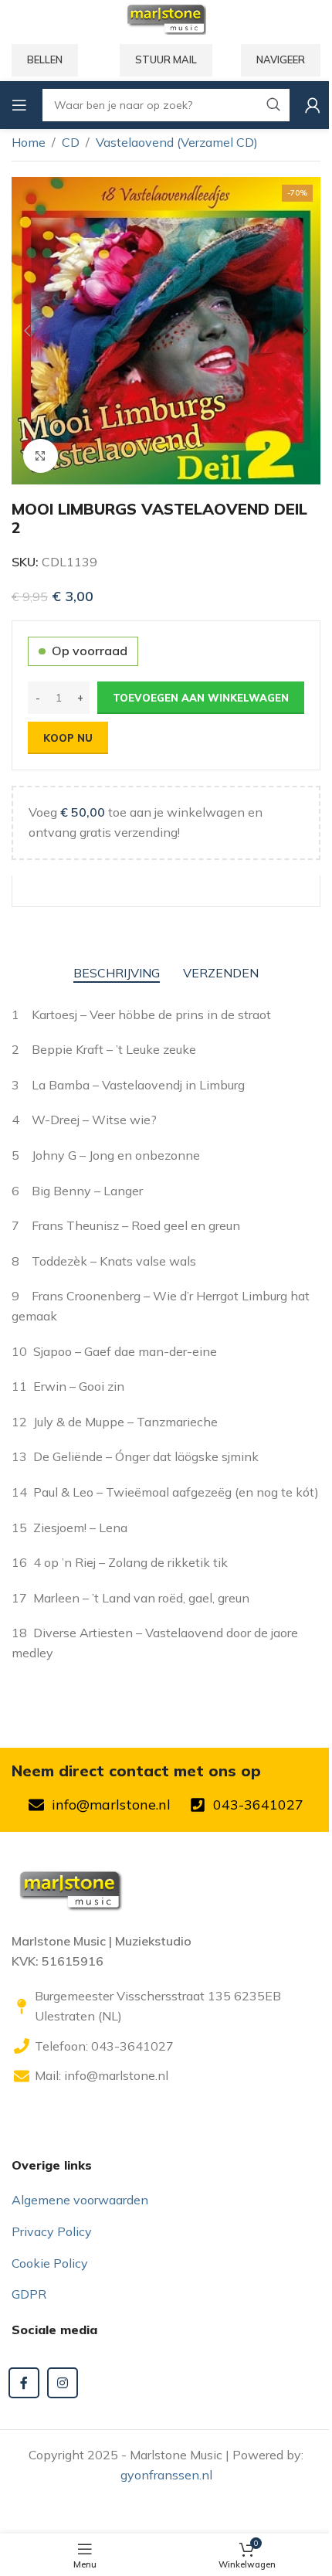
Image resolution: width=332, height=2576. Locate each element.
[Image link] (69, 1888)
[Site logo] (166, 18)
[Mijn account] (313, 105)
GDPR (29, 2294)
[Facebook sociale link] (24, 2383)
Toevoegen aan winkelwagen (201, 698)
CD (71, 142)
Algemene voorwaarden (80, 2200)
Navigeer (281, 59)
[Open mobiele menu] (19, 105)
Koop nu (68, 738)
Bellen (45, 59)
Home (29, 142)
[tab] (117, 974)
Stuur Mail (166, 59)
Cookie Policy (50, 2263)
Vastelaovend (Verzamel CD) (177, 142)
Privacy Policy (52, 2231)
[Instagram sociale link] (63, 2383)
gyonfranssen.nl (166, 2475)
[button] (27, 331)
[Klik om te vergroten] (41, 456)
